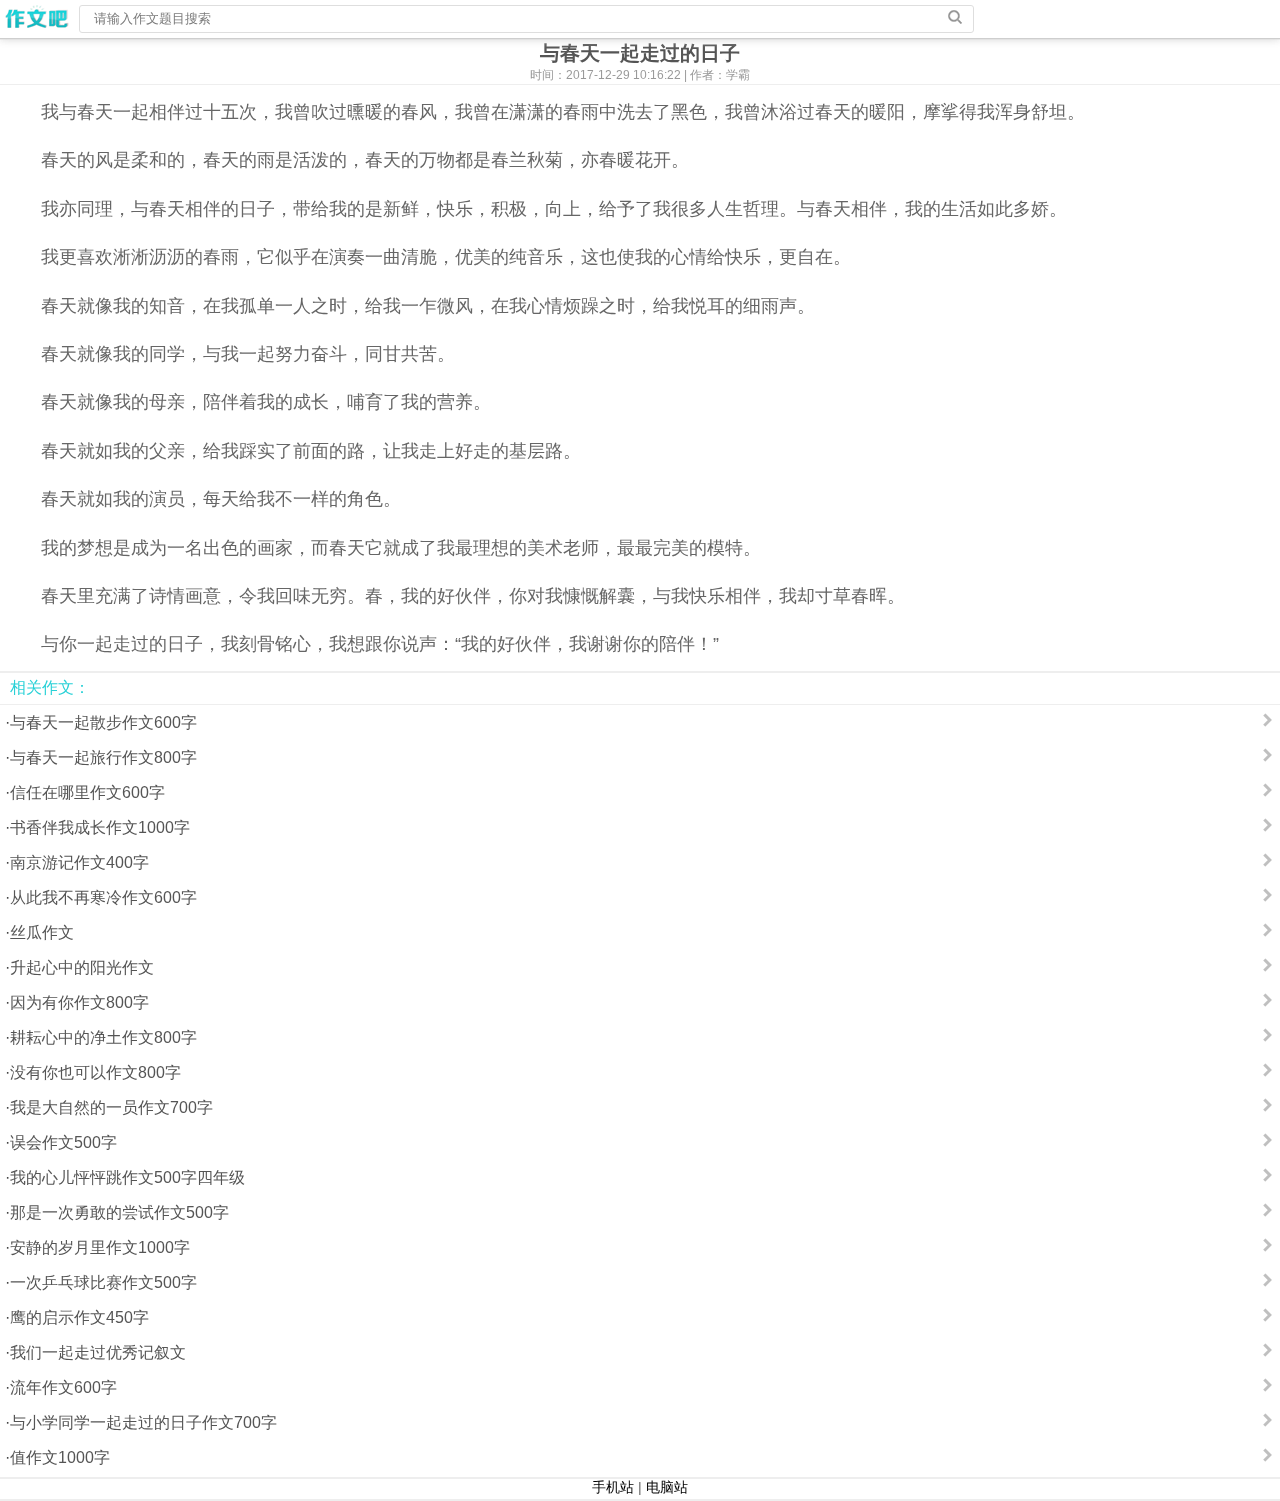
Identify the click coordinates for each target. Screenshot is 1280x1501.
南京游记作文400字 (79, 862)
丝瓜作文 (42, 932)
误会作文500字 (63, 1142)
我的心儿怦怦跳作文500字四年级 (127, 1177)
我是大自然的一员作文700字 (111, 1107)
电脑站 (667, 1487)
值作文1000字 (60, 1457)
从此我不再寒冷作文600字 (103, 897)
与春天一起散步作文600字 (103, 722)
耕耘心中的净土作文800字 (103, 1037)
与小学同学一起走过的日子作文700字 (143, 1422)
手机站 (613, 1487)
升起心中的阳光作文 (82, 967)
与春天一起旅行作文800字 (103, 757)
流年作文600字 (63, 1387)
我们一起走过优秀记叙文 (98, 1352)
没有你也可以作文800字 (95, 1072)
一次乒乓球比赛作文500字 (103, 1282)
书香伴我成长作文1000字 (100, 827)
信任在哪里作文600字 (87, 792)
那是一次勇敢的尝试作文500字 (119, 1212)
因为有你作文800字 (79, 1002)
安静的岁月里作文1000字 (100, 1247)
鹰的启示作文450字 (79, 1317)
